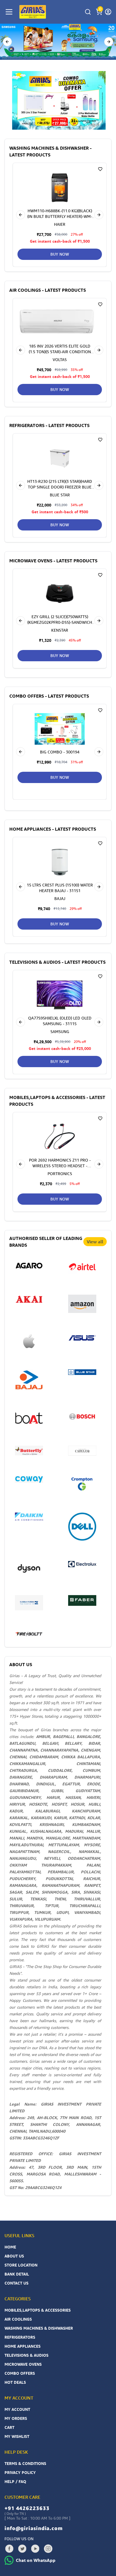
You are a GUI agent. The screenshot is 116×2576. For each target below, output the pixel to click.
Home (10, 2247)
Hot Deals (15, 2382)
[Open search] (88, 12)
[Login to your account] (108, 12)
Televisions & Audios (26, 2355)
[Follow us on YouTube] (35, 2549)
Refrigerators (20, 2337)
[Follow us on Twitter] (22, 2549)
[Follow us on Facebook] (9, 2549)
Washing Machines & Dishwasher (39, 2328)
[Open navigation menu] (9, 12)
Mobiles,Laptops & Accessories (38, 2310)
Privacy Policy (20, 2472)
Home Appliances (23, 2346)
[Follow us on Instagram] (48, 2549)
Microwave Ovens (23, 2364)
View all (95, 1242)
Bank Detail (17, 2274)
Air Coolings (18, 2319)
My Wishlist (17, 2436)
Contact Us (16, 2283)
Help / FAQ (15, 2481)
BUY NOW (60, 254)
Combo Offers (20, 2373)
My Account (17, 2409)
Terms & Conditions (25, 2463)
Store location (21, 2265)
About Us (14, 2256)
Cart (9, 2427)
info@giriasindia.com (34, 2528)
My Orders (16, 2418)
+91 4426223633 (27, 2508)
